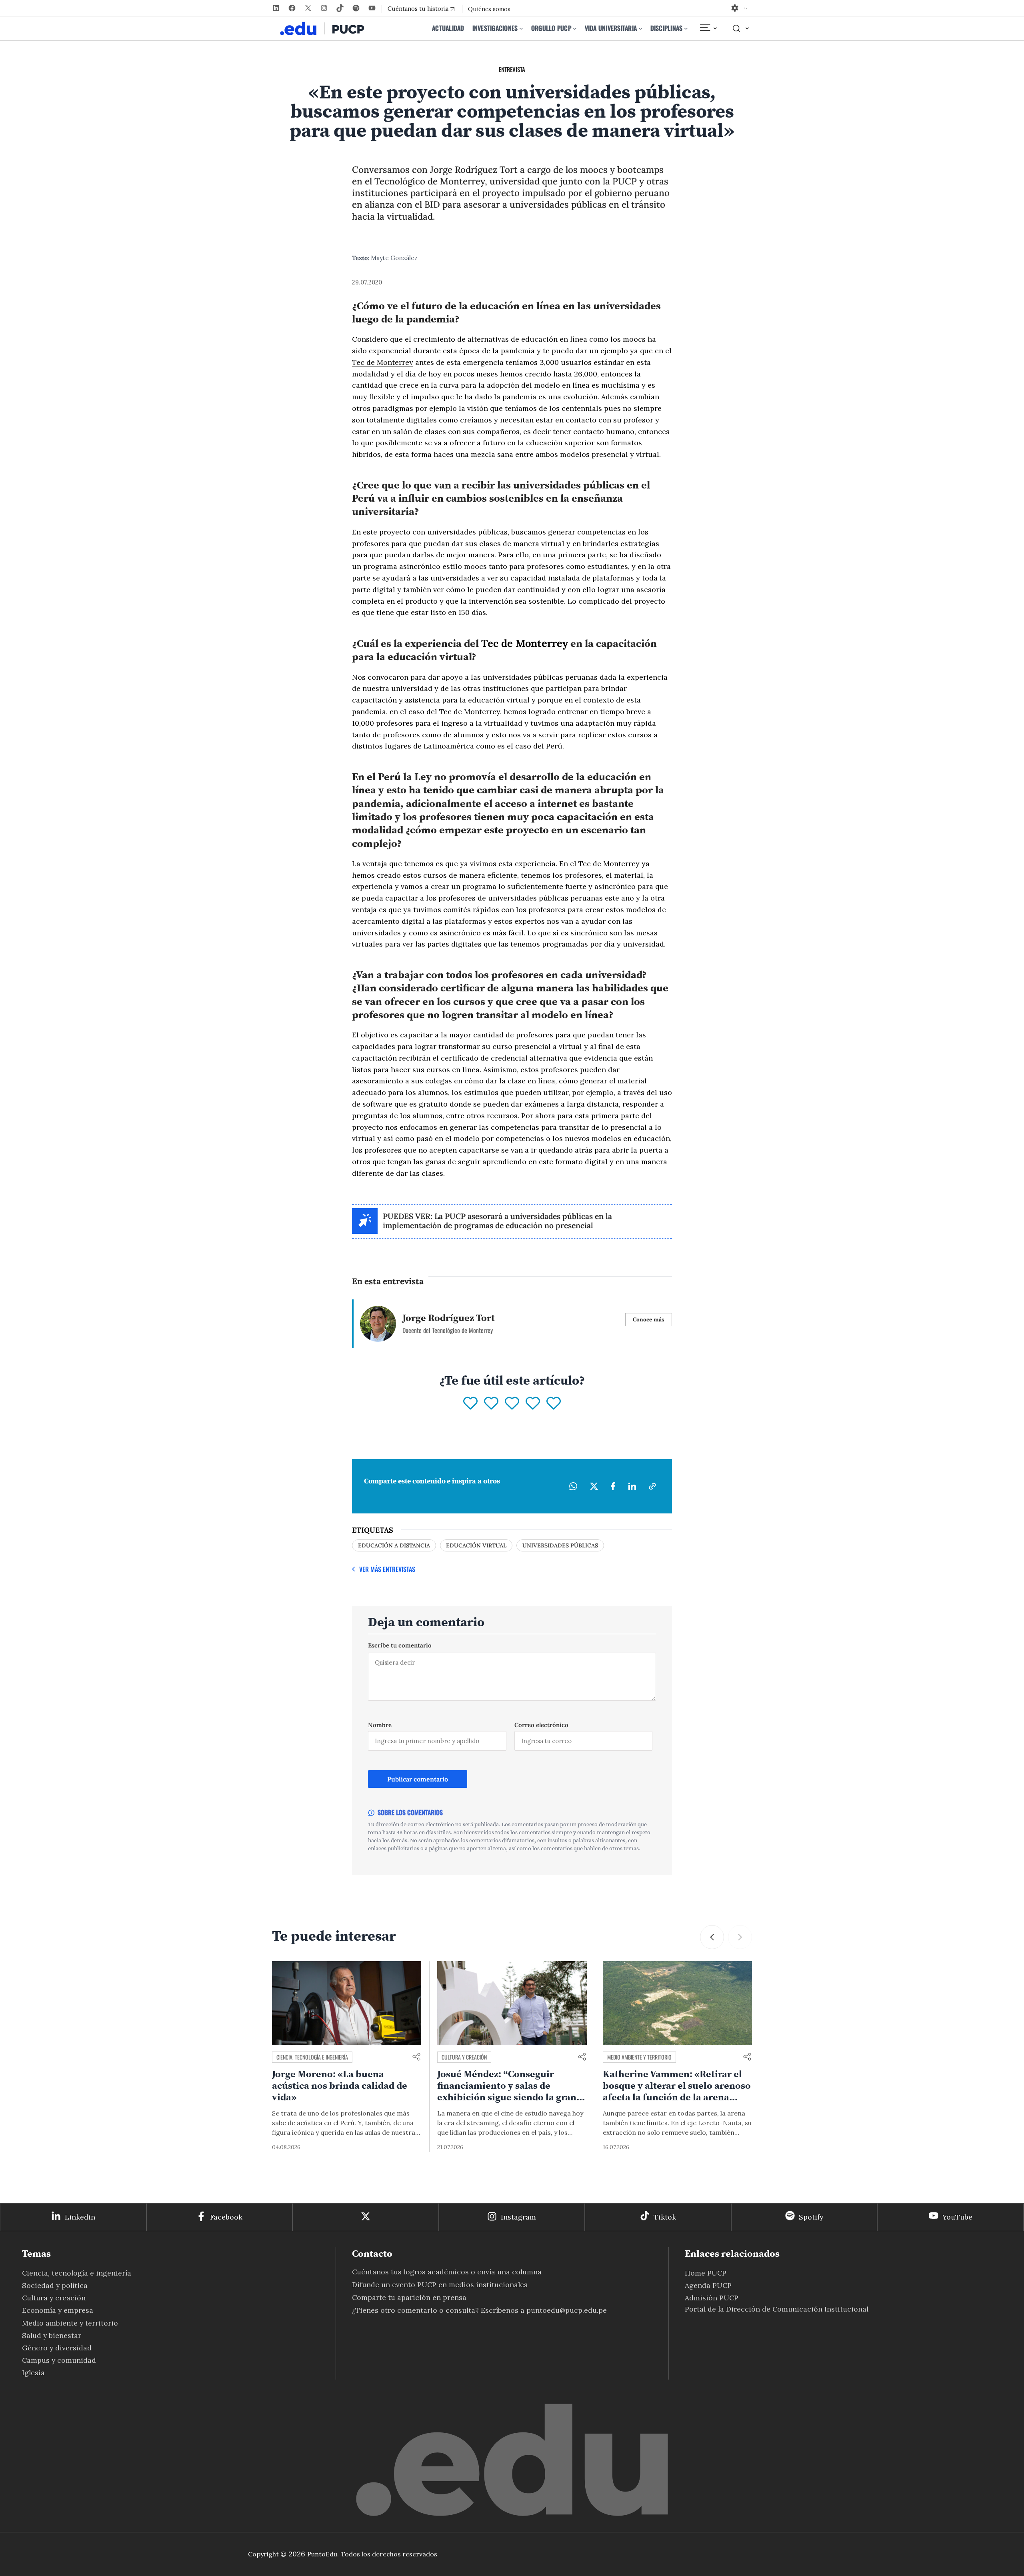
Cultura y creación (464, 2057)
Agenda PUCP (708, 2285)
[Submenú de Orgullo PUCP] (575, 28)
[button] (712, 1937)
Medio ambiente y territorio (639, 2057)
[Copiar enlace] (652, 1486)
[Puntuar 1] (470, 1404)
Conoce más (649, 1319)
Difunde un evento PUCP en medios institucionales (440, 2285)
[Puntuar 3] (512, 1404)
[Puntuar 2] (491, 1404)
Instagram (518, 2217)
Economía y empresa (58, 2310)
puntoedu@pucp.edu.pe (567, 2310)
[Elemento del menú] (708, 28)
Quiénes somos (489, 9)
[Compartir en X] (594, 1486)
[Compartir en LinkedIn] (632, 1486)
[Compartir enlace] (416, 2057)
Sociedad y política (55, 2285)
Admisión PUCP (712, 2298)
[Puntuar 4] (533, 1404)
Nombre (380, 1725)
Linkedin (80, 2217)
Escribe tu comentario (400, 1645)
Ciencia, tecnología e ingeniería (312, 2057)
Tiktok (665, 2217)
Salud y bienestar (52, 2335)
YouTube (957, 2217)
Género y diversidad (57, 2348)
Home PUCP (706, 2273)
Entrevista (512, 69)
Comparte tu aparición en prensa (409, 2297)
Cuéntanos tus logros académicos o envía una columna (447, 2272)
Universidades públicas (560, 1545)
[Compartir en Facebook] (613, 1486)
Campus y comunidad (59, 2360)
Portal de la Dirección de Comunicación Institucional (777, 2309)
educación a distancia (394, 1545)
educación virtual (476, 1545)
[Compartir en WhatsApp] (573, 1486)
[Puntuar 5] (554, 1404)
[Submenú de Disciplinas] (686, 28)
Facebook (226, 2217)
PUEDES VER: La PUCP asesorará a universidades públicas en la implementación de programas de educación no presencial (497, 1221)
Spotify (811, 2217)
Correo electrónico (541, 1725)
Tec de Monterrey (383, 362)
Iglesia (33, 2373)
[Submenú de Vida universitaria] (640, 28)
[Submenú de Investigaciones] (521, 28)
